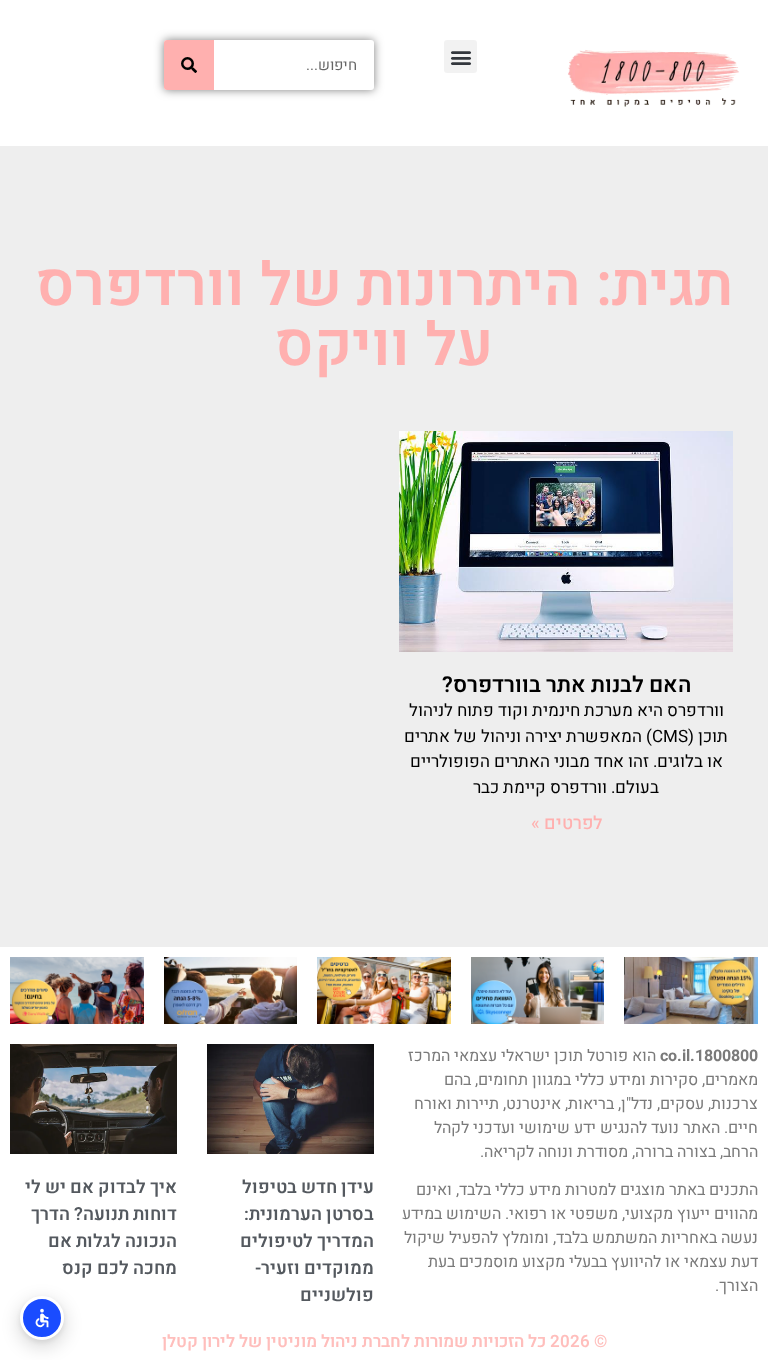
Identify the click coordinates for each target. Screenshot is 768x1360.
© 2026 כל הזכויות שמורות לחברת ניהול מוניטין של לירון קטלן (384, 1341)
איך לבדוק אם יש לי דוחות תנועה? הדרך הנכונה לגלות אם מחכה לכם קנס (101, 1228)
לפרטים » (566, 823)
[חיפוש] (189, 65)
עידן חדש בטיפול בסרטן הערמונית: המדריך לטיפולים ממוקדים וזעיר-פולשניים (307, 1241)
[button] (460, 56)
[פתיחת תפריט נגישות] (42, 1318)
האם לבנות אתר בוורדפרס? (566, 685)
